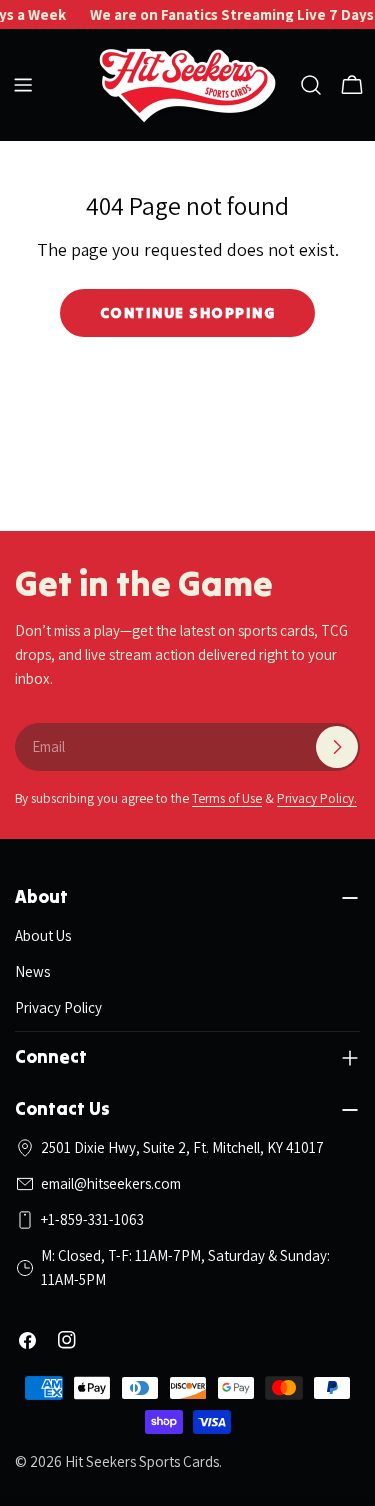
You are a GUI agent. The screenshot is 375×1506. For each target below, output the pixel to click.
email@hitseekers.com (111, 1183)
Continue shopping (188, 312)
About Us (43, 935)
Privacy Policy (58, 1007)
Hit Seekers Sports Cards (142, 1461)
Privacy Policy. (317, 798)
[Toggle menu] (23, 85)
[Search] (311, 85)
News (32, 971)
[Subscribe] (337, 747)
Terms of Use (227, 798)
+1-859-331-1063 (92, 1219)
